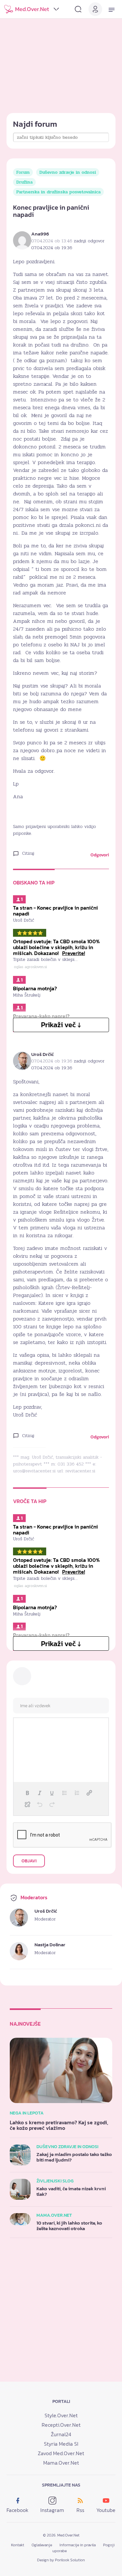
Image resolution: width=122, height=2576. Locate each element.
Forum (23, 172)
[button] (27, 1793)
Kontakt (18, 2545)
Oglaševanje (42, 2545)
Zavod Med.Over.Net (61, 2453)
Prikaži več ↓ (61, 1025)
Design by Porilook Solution (61, 2560)
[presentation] (27, 1793)
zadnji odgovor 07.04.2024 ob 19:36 (68, 1064)
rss (80, 2510)
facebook (17, 2510)
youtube (106, 2510)
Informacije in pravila (78, 2545)
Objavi (29, 1861)
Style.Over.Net (61, 2415)
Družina (24, 182)
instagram (52, 2510)
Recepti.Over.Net (61, 2425)
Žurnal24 (61, 2434)
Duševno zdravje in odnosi (68, 172)
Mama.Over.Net (61, 2463)
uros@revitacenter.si (34, 1471)
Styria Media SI (61, 2444)
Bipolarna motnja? (35, 988)
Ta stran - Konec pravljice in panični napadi (55, 911)
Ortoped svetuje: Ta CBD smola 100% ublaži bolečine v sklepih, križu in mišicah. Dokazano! (56, 947)
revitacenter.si (80, 1471)
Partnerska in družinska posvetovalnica (58, 192)
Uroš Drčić (42, 1054)
